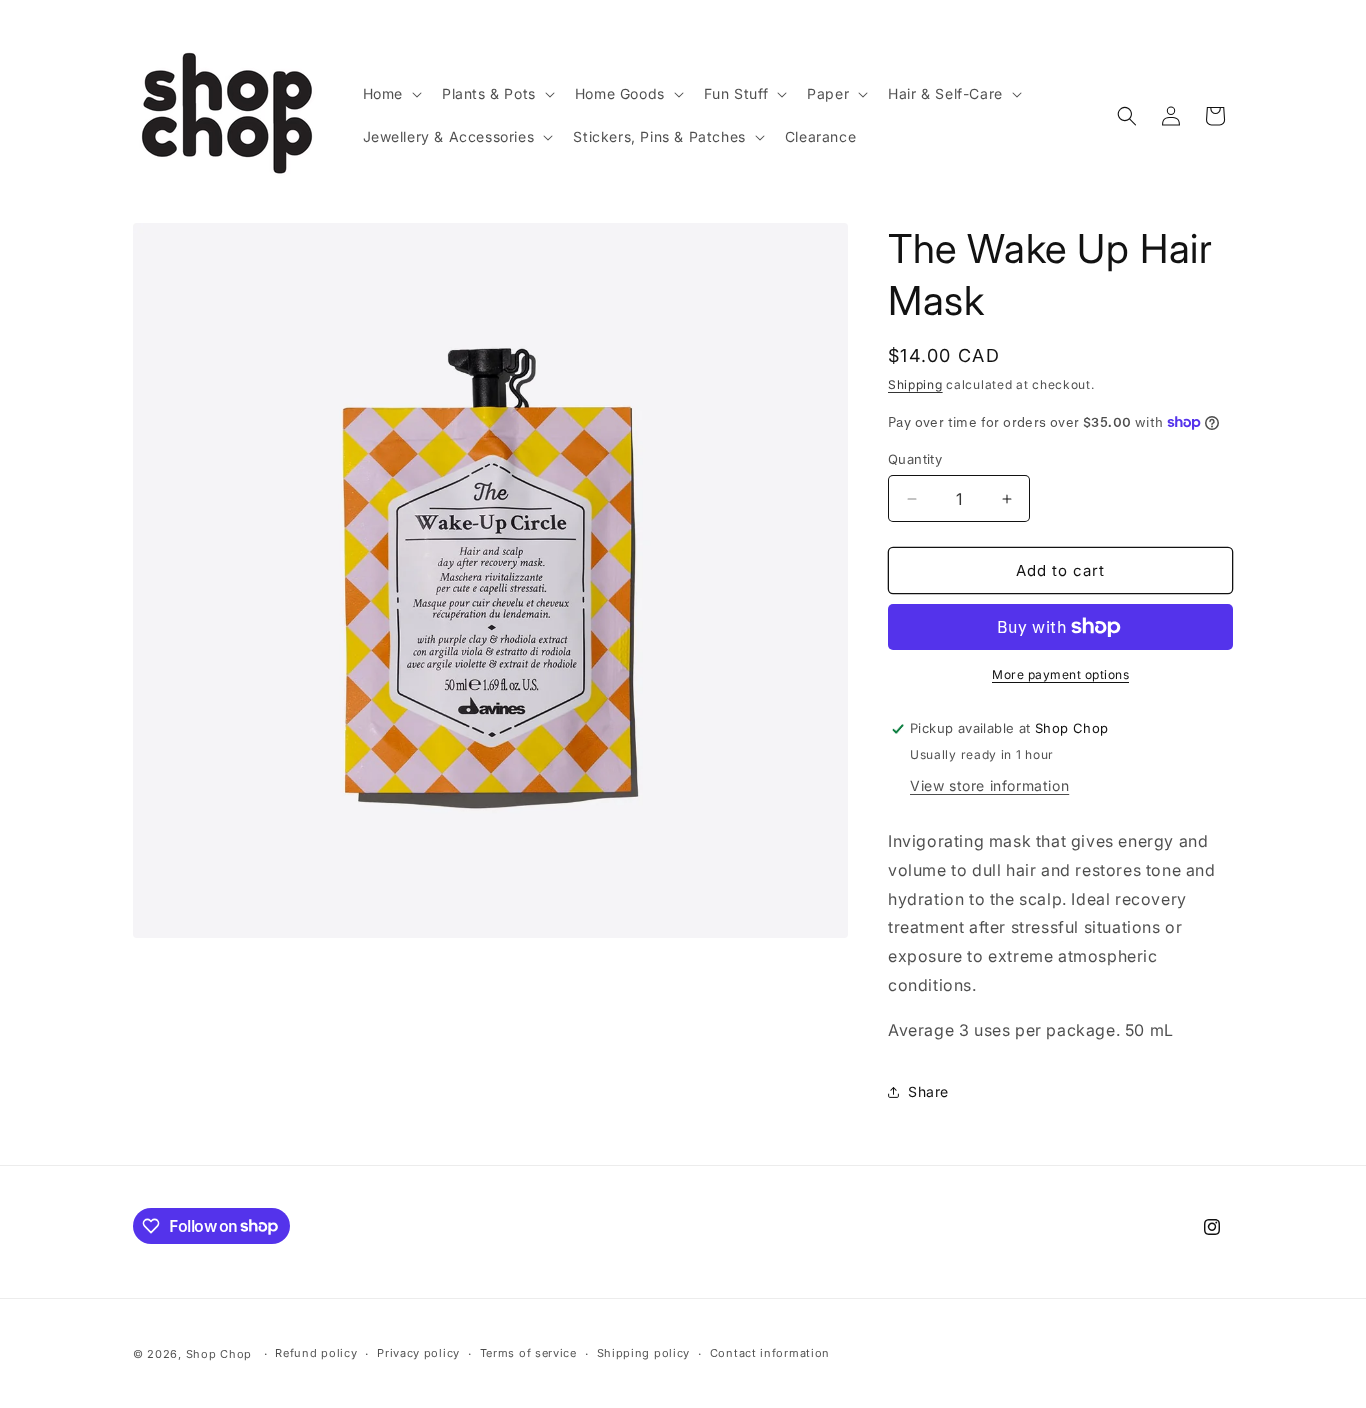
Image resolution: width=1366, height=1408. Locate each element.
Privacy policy (418, 1353)
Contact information (770, 1353)
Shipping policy (644, 1353)
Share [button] (928, 1091)
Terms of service (528, 1353)
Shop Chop (219, 1354)
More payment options (1060, 674)
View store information (989, 785)
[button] (390, 94)
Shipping (915, 384)
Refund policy (316, 1353)
